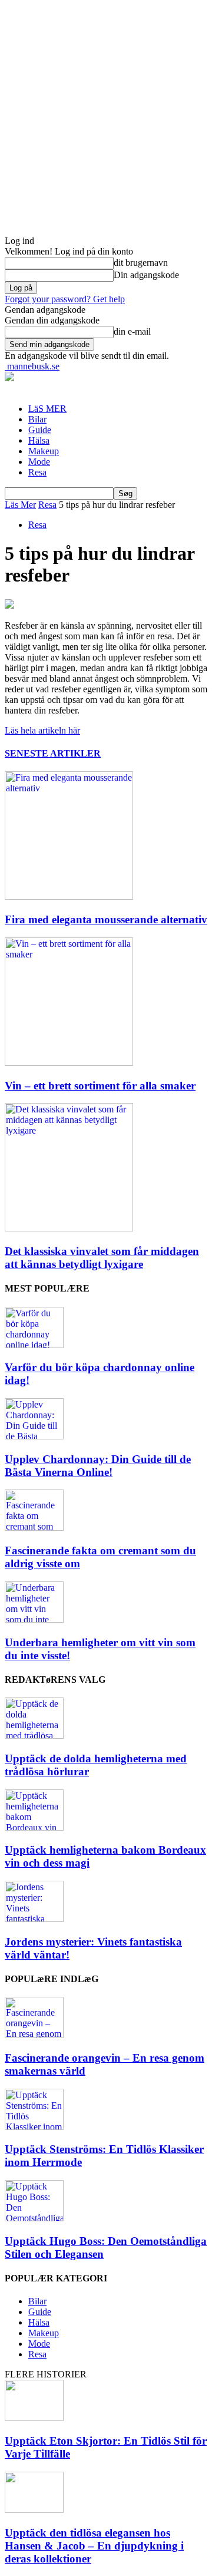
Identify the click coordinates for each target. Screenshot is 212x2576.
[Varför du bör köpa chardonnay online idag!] (34, 1345)
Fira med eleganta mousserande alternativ (106, 919)
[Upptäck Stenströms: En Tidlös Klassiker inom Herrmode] (34, 2127)
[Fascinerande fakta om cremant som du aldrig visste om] (34, 1528)
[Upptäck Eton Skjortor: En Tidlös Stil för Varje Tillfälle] (34, 2418)
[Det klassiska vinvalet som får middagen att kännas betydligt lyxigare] (69, 1228)
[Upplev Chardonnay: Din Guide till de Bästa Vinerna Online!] (34, 1436)
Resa (37, 472)
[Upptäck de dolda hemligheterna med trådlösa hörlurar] (34, 1736)
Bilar (37, 419)
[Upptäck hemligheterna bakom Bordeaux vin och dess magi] (34, 1827)
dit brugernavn (141, 262)
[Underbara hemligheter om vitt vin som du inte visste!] (34, 1619)
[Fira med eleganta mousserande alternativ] (69, 896)
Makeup (44, 451)
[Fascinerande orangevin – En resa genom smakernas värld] (34, 2035)
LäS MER (47, 409)
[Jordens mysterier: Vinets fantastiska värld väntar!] (34, 1919)
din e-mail (132, 331)
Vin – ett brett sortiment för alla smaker (100, 1086)
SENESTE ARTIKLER (53, 753)
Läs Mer (20, 505)
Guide (40, 430)
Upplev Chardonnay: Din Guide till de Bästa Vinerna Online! (98, 1466)
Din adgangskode (146, 275)
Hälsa (39, 440)
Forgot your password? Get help (65, 299)
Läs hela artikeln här (42, 730)
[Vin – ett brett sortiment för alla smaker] (69, 1063)
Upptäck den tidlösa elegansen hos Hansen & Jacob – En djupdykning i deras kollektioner (94, 2546)
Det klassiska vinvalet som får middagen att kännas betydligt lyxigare (102, 1258)
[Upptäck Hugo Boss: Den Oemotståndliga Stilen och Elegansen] (34, 2218)
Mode (39, 462)
